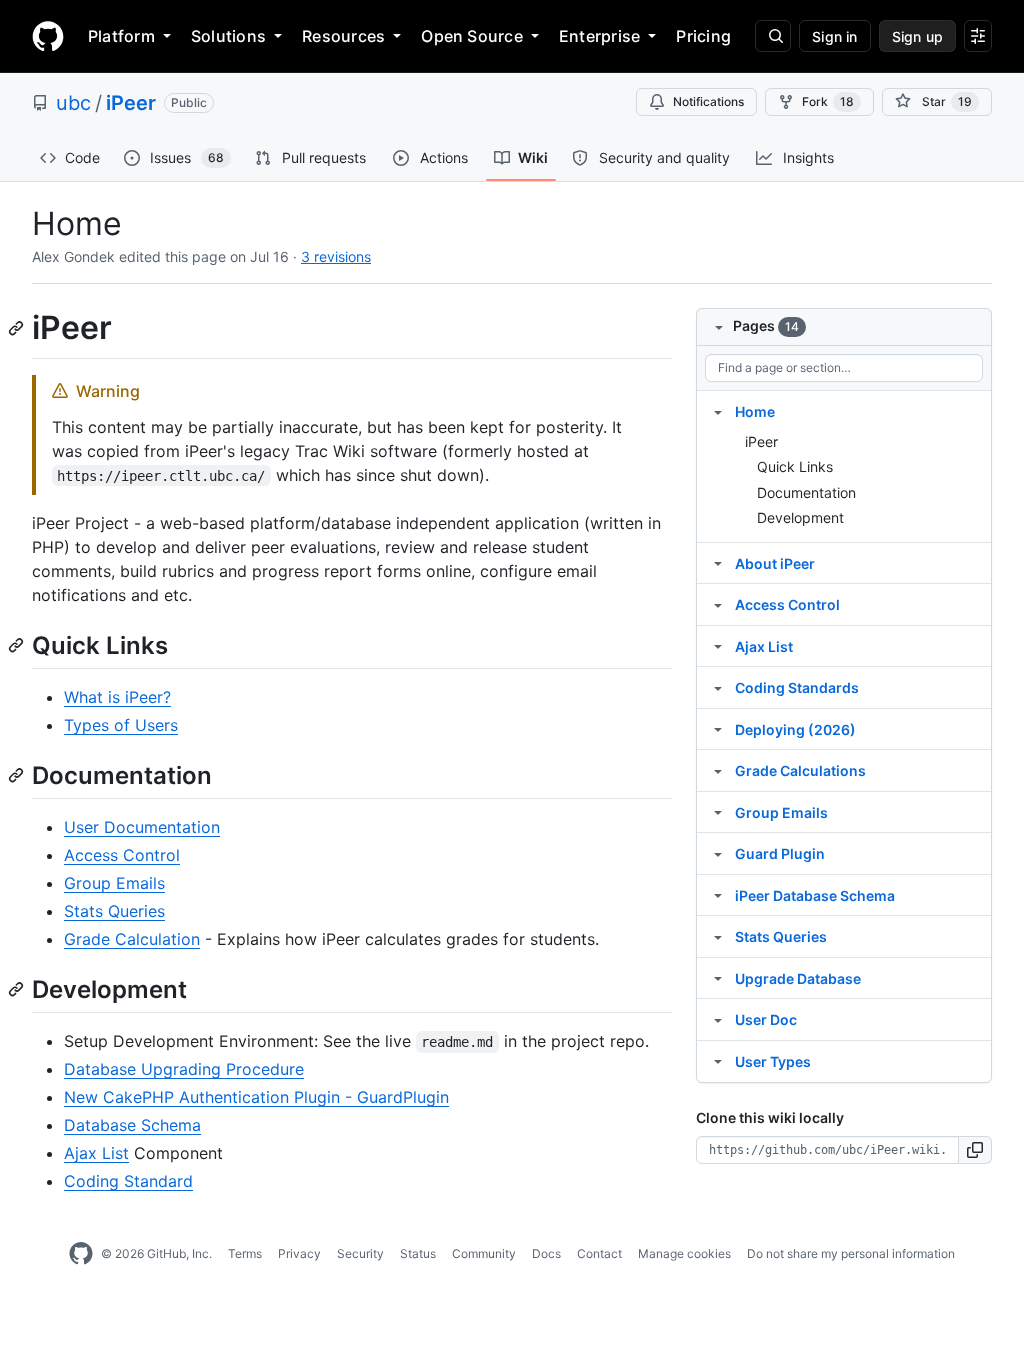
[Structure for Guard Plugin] (718, 853)
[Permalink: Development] (18, 989)
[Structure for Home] (718, 411)
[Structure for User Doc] (718, 1019)
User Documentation (142, 827)
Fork (828, 101)
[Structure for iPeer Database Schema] (718, 895)
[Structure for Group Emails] (718, 812)
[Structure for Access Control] (718, 604)
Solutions (228, 36)
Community (484, 1253)
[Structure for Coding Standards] (718, 687)
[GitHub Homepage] (81, 1254)
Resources (343, 36)
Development (800, 517)
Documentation (806, 492)
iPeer (131, 103)
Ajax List (96, 1153)
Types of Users (121, 725)
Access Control (122, 855)
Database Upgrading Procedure (184, 1069)
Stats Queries (114, 911)
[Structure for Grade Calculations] (718, 770)
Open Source (472, 36)
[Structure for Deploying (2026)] (718, 729)
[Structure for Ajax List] (718, 646)
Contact (599, 1253)
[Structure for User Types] (718, 1061)
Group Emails (114, 883)
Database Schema (132, 1125)
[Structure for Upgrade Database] (718, 978)
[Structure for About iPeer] (718, 563)
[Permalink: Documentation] (18, 775)
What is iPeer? (117, 697)
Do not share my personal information (851, 1253)
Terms (245, 1253)
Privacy (299, 1253)
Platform (121, 36)
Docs (546, 1253)
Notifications (708, 101)
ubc (73, 103)
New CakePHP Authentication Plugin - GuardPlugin (256, 1097)
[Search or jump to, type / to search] (773, 36)
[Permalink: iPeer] (18, 328)
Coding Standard (128, 1181)
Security (360, 1253)
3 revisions (336, 256)
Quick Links (795, 466)
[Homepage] (48, 36)
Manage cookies (684, 1253)
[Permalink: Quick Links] (18, 645)
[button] (975, 1150)
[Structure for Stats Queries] (718, 936)
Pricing (703, 36)
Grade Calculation (132, 939)
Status (418, 1253)
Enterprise (599, 36)
